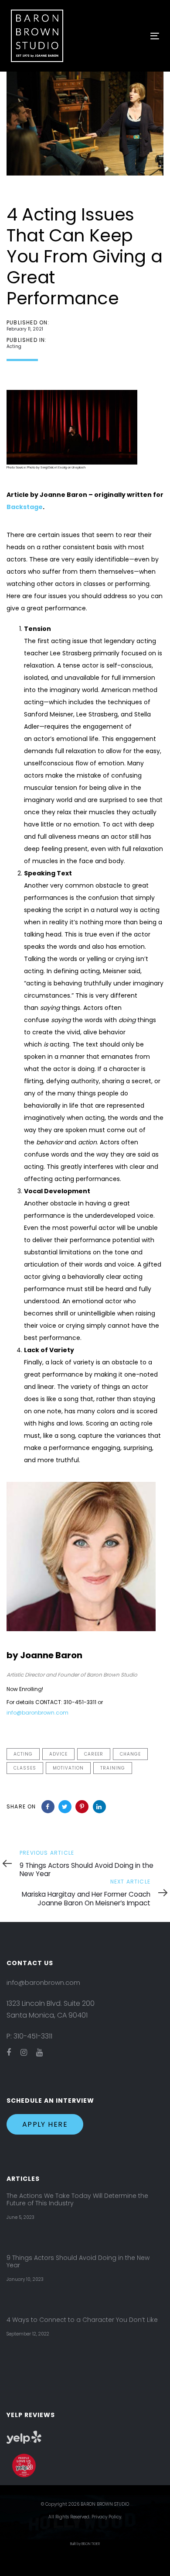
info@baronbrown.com (37, 1713)
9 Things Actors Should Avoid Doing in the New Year (78, 2262)
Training (113, 1768)
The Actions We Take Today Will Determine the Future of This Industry (77, 2200)
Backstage (25, 507)
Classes (25, 1768)
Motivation (68, 1768)
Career (94, 1754)
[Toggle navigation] (134, 36)
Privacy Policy (106, 2517)
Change (130, 1754)
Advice (58, 1754)
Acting (14, 346)
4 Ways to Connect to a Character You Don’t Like (82, 2320)
